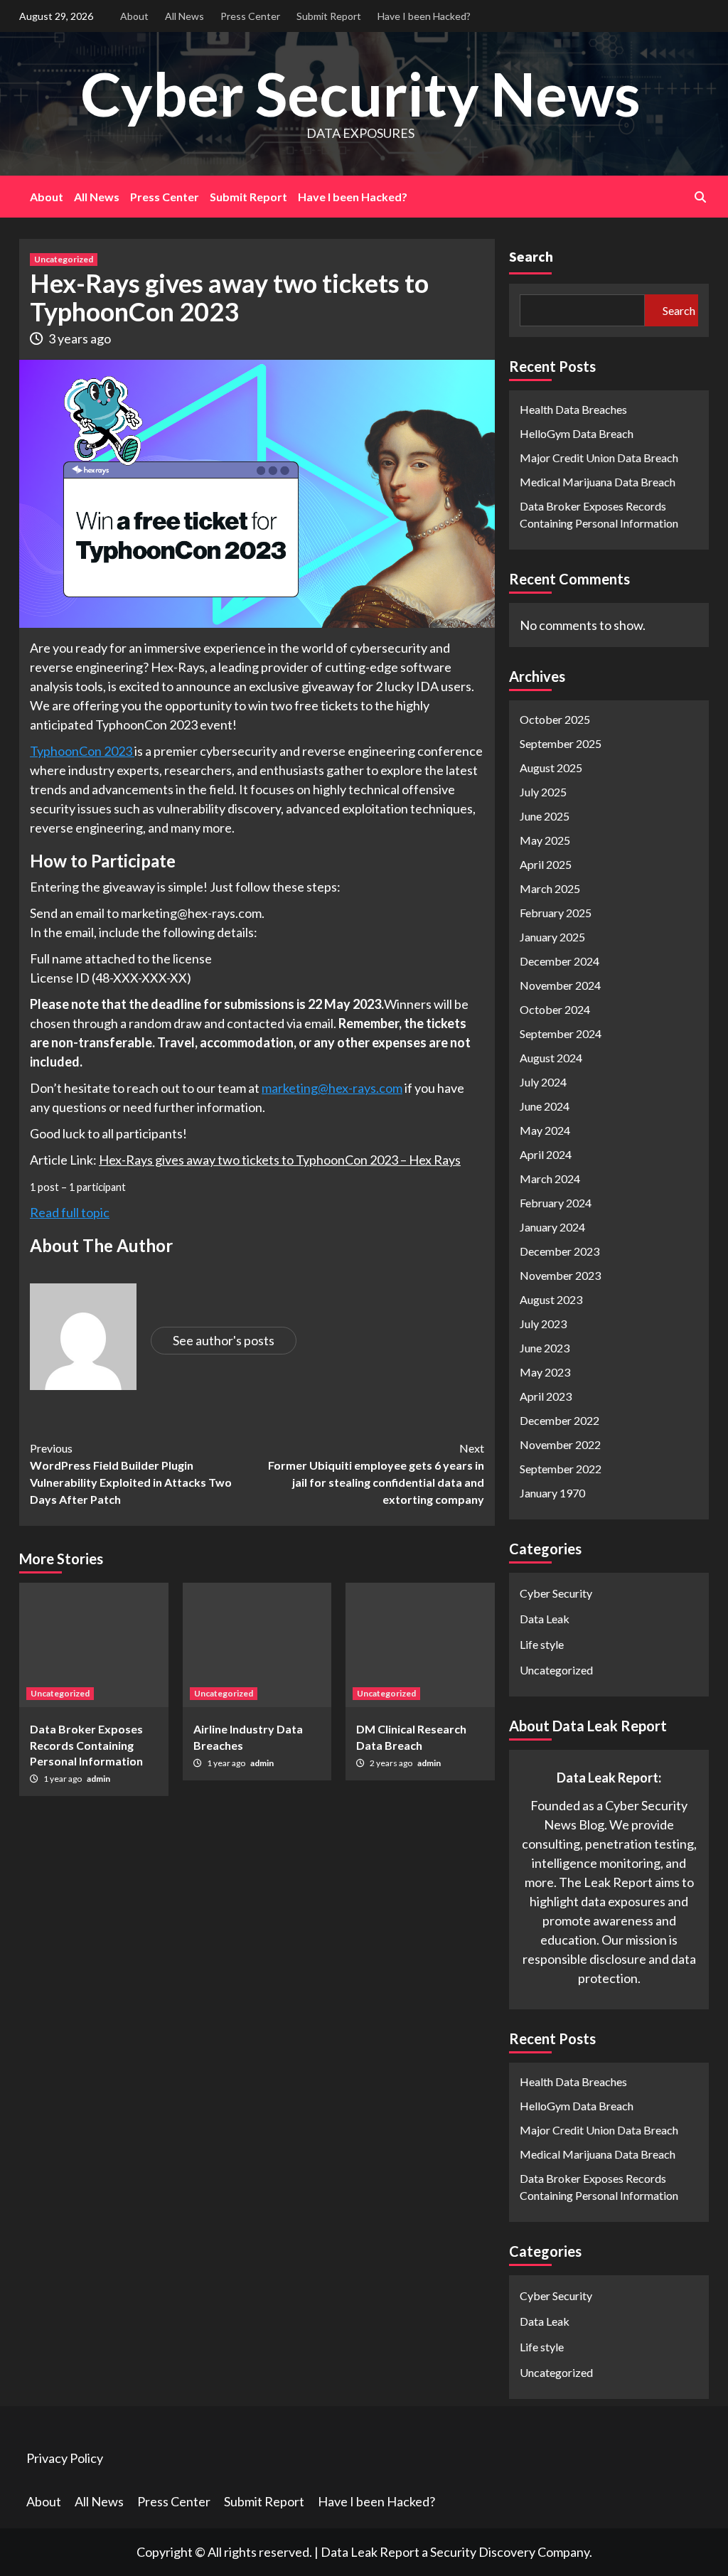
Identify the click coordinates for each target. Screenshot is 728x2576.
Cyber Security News (360, 93)
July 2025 (543, 792)
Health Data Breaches (573, 409)
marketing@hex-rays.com (332, 1088)
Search (531, 256)
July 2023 (543, 1324)
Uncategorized (64, 259)
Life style (542, 1644)
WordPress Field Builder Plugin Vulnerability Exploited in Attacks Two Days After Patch (131, 1474)
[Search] (700, 197)
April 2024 (546, 1154)
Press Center (250, 16)
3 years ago (80, 338)
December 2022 (560, 1420)
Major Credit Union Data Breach (599, 458)
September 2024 (561, 1033)
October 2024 (555, 1009)
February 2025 (556, 913)
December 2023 (560, 1251)
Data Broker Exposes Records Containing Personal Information (86, 1745)
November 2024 (560, 985)
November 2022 (560, 1444)
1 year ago (63, 1779)
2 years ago (392, 1763)
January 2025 (552, 937)
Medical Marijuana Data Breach (598, 482)
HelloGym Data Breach (577, 433)
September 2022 (561, 1469)
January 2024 (552, 1227)
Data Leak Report (370, 2552)
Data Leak (545, 1619)
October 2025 (555, 719)
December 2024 (560, 961)
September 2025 (561, 743)
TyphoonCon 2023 (82, 751)
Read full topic (70, 1212)
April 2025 (546, 864)
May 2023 (545, 1372)
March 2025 (550, 888)
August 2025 (551, 768)
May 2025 (545, 840)
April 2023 (546, 1396)
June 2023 (545, 1348)
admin (98, 1779)
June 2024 (545, 1106)
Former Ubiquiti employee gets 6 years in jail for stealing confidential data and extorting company (376, 1474)
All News (184, 16)
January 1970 (552, 1493)
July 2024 (543, 1082)
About (134, 16)
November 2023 (560, 1275)
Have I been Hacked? (424, 16)
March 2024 (550, 1179)
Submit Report (329, 16)
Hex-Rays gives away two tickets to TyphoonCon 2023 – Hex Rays (280, 1160)
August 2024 (551, 1058)
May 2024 (545, 1130)
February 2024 (556, 1203)
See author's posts (224, 1340)
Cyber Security (556, 1593)
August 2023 (551, 1299)
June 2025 (545, 816)
